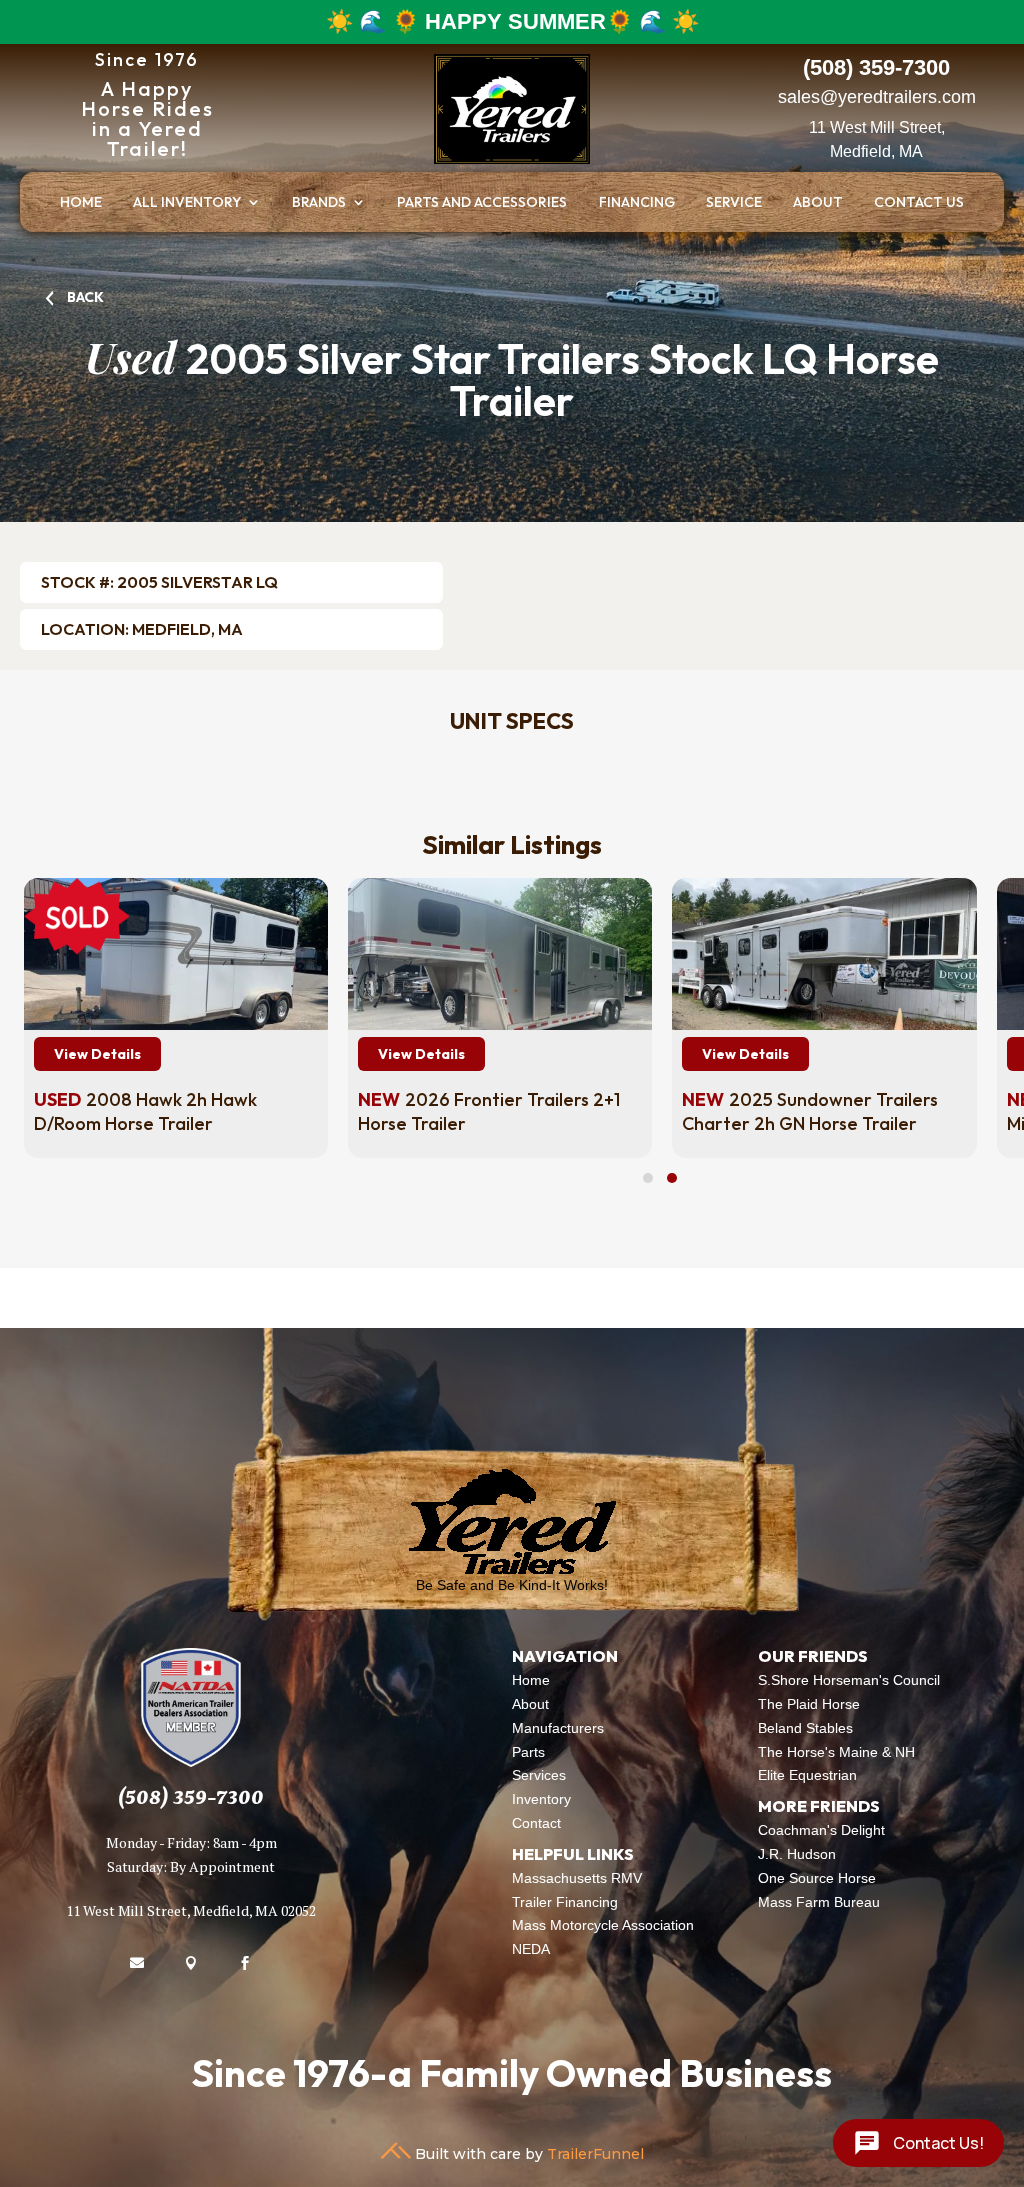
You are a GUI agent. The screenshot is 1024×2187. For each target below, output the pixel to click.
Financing (637, 203)
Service (734, 203)
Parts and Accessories (482, 203)
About (818, 203)
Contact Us (919, 203)
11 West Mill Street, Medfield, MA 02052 (191, 1910)
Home (81, 203)
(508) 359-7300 (191, 1798)
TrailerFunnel (595, 2154)
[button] (648, 1178)
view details (94, 1054)
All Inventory (187, 203)
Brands (319, 203)
